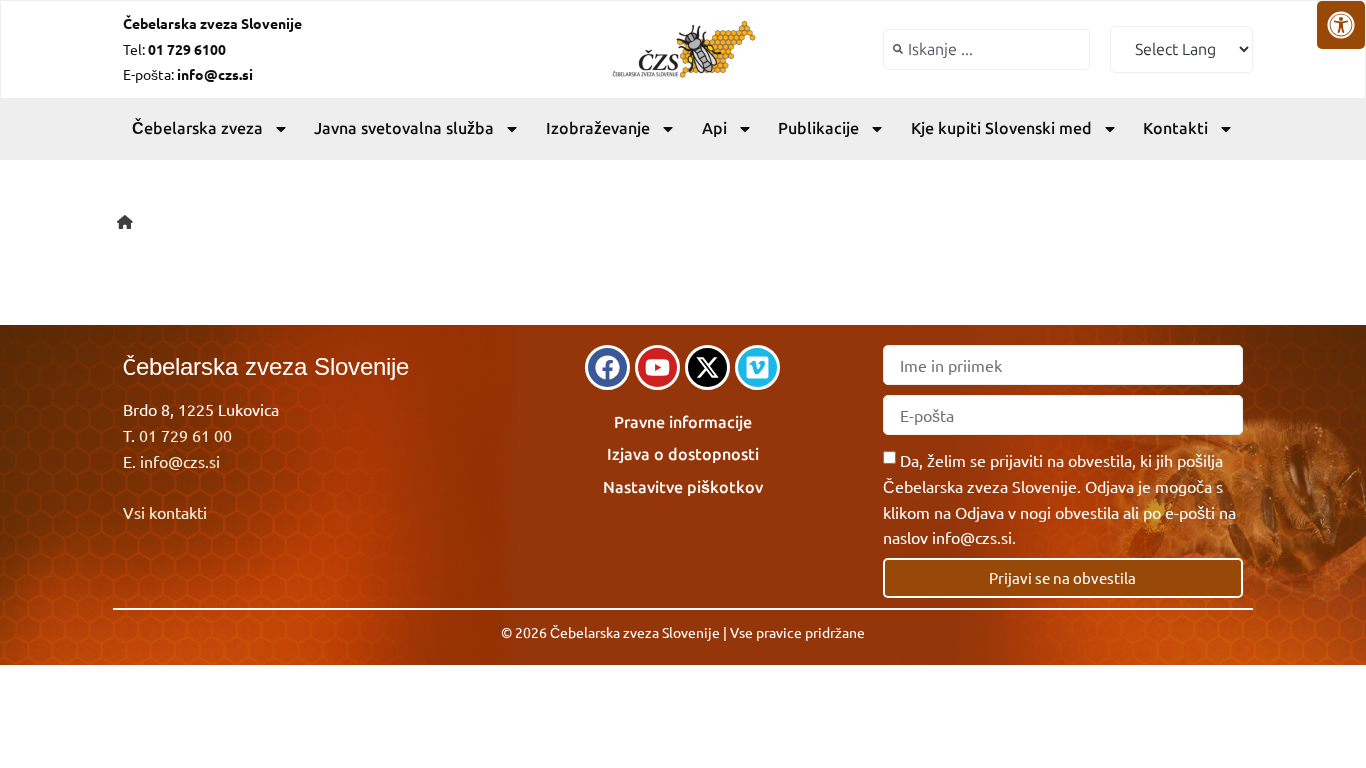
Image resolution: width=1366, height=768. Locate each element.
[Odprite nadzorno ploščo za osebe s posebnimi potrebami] (1341, 25)
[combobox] (986, 49)
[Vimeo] (757, 367)
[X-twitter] (707, 367)
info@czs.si (180, 461)
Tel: (174, 49)
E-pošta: (188, 74)
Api (714, 128)
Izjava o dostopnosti (683, 454)
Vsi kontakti (165, 512)
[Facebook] (607, 367)
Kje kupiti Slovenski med (1001, 128)
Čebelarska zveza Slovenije (212, 23)
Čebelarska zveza (197, 128)
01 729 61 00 (185, 435)
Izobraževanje (598, 128)
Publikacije (818, 128)
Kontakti (1175, 128)
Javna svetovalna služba (404, 128)
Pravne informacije (683, 422)
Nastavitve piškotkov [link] (683, 487)
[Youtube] (657, 367)
